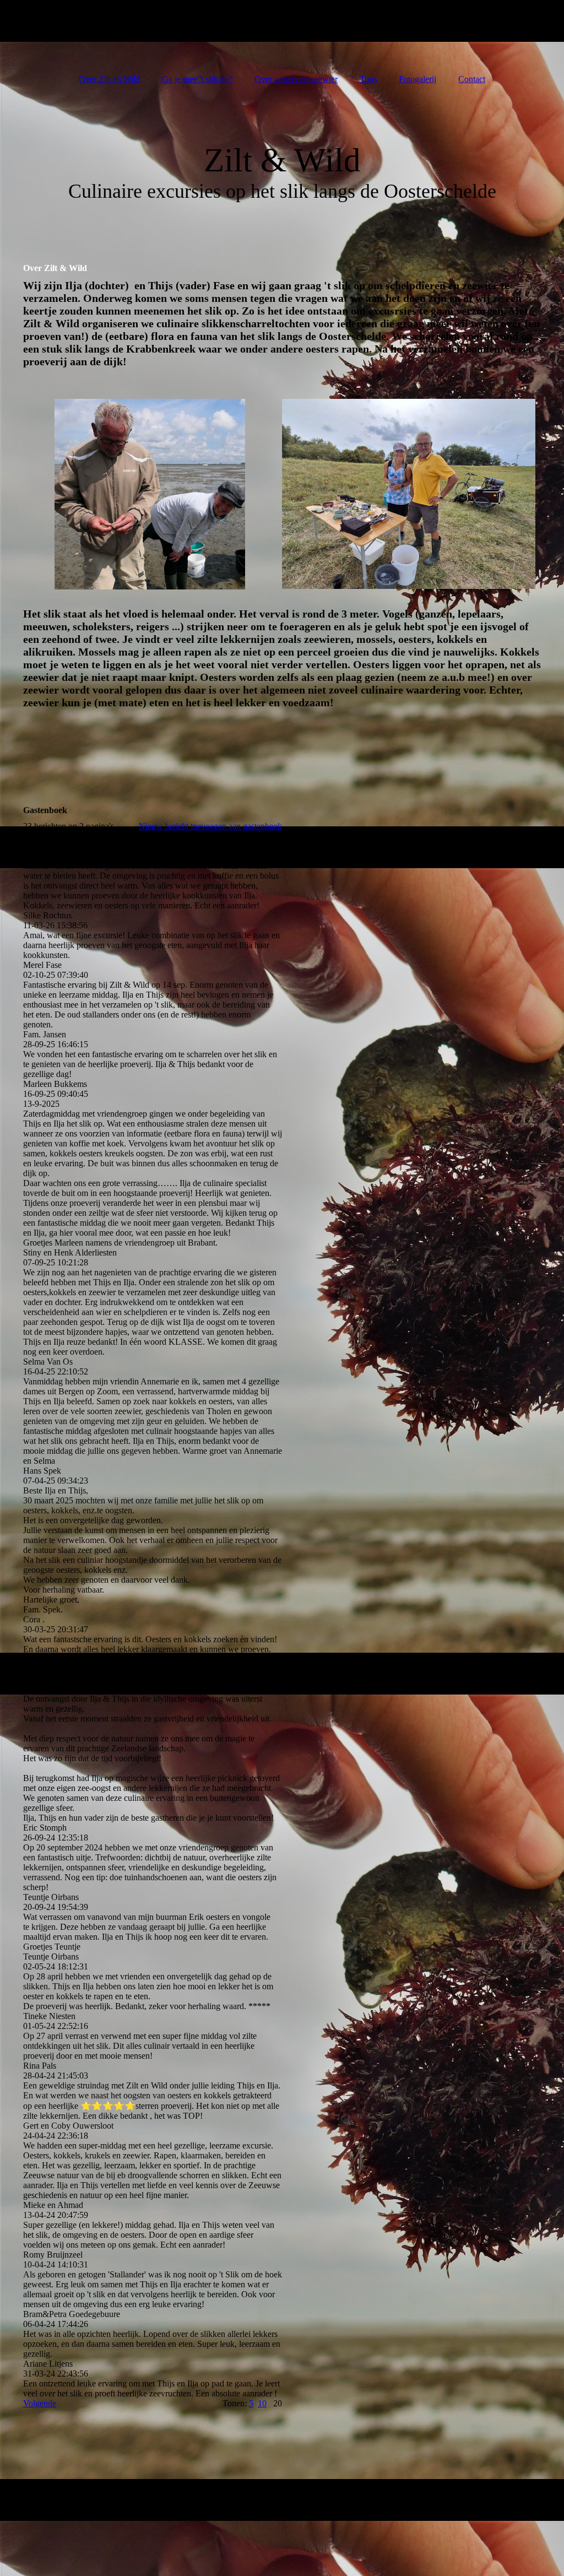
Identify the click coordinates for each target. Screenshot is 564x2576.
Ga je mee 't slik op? (197, 79)
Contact (472, 79)
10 (262, 2403)
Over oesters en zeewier (296, 79)
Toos (368, 79)
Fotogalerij (417, 79)
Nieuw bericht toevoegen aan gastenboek (210, 826)
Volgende (40, 2403)
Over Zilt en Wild (109, 79)
